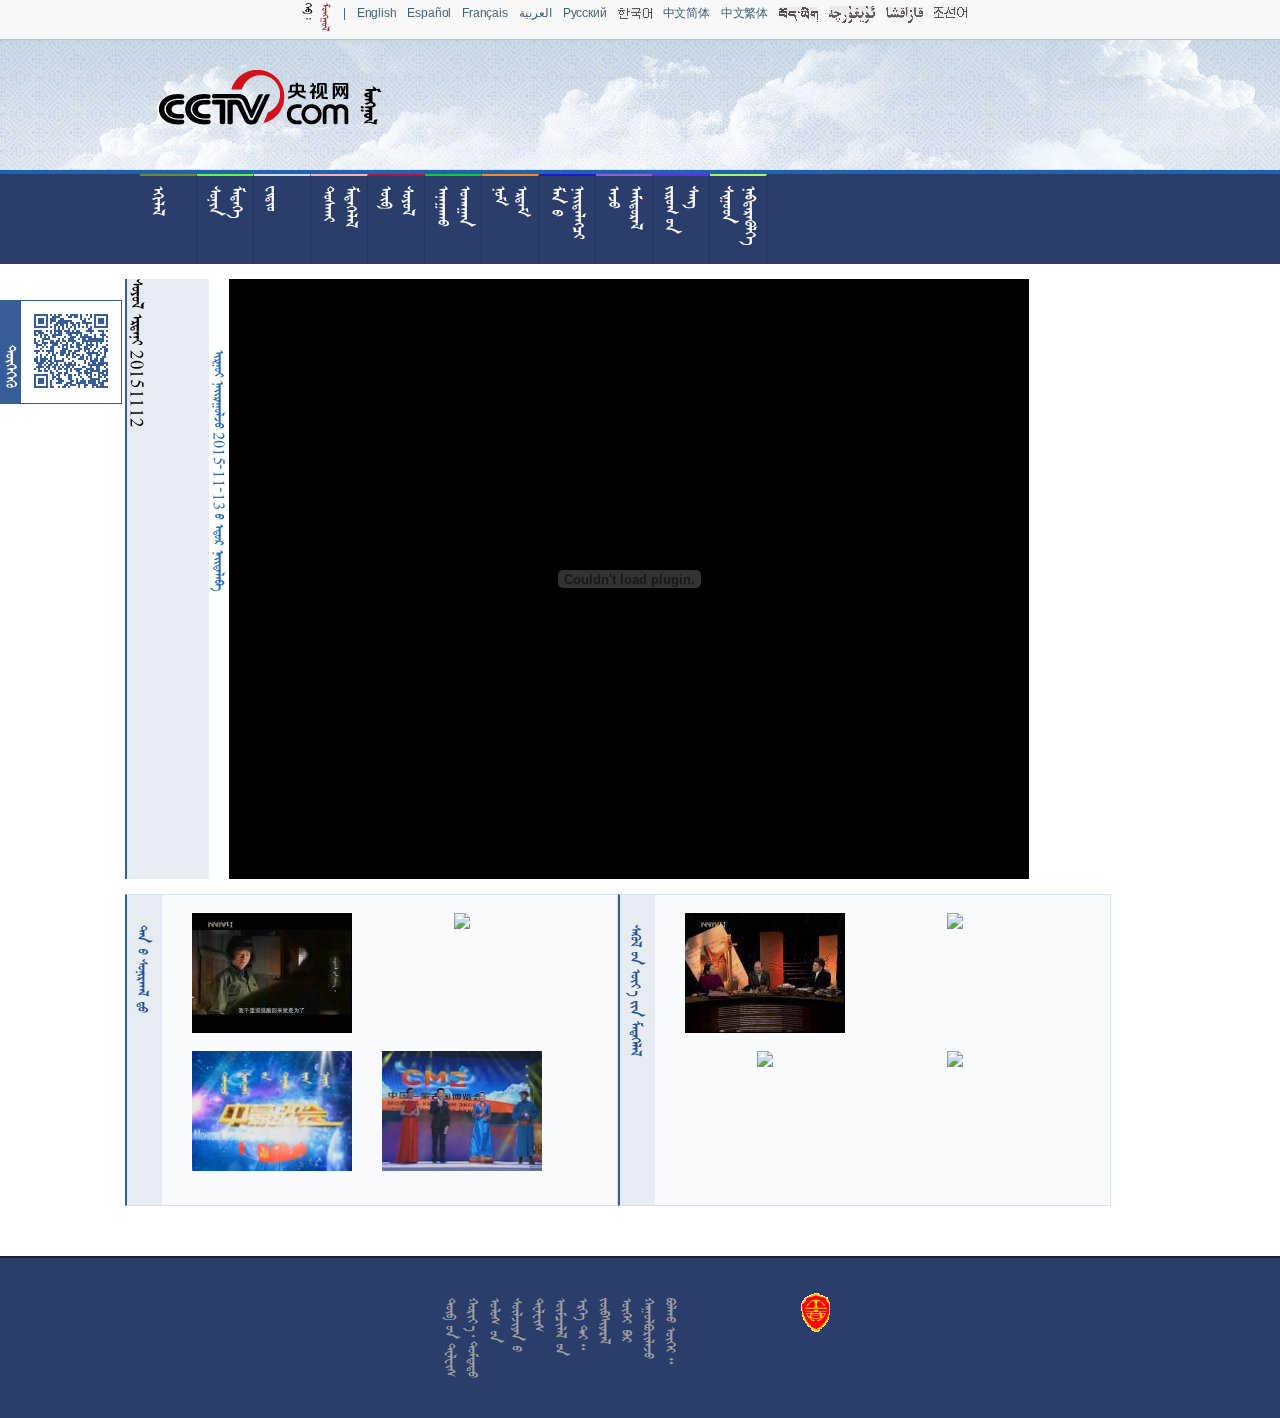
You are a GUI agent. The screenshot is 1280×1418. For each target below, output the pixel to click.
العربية (535, 13)
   (636, 990)
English (377, 13)
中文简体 (686, 13)
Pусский (585, 13)
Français (485, 13)
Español (429, 13)
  (143, 969)
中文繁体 (744, 13)
